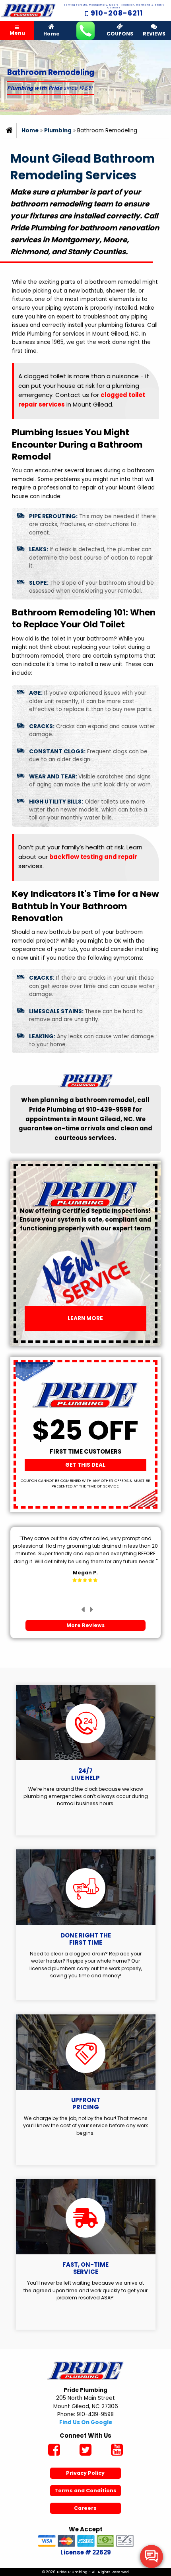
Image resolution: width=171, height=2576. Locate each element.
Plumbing (58, 131)
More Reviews (85, 1625)
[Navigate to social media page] (54, 2451)
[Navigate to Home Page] (28, 11)
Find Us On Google (86, 2422)
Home (51, 34)
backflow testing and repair (93, 857)
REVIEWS (154, 34)
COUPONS (120, 34)
